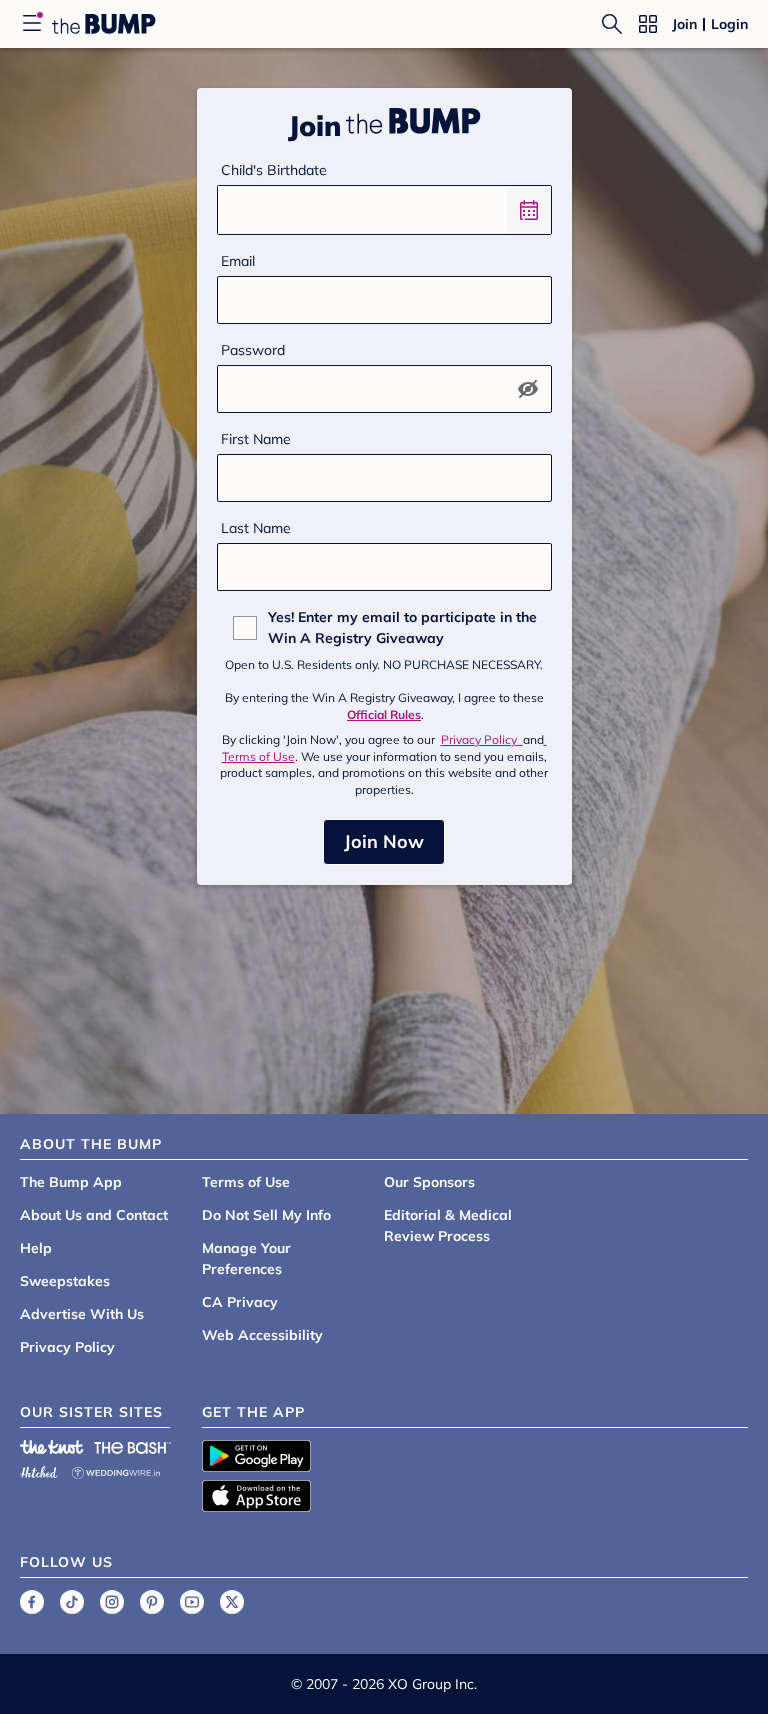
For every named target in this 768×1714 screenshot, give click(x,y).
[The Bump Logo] (104, 24)
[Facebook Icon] (32, 1602)
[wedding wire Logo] (116, 1469)
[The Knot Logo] (52, 1447)
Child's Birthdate (274, 170)
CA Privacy (240, 1302)
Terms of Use (246, 1182)
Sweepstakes (65, 1281)
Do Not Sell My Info (266, 1215)
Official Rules (384, 714)
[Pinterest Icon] (152, 1602)
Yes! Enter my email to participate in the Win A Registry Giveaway (402, 627)
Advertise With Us (82, 1314)
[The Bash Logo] (133, 1447)
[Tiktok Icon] (72, 1602)
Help (36, 1248)
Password (253, 350)
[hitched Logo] (39, 1469)
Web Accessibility (262, 1335)
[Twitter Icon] (232, 1602)
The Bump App (71, 1182)
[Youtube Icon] (192, 1602)
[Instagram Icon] (112, 1602)
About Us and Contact (94, 1215)
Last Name (256, 528)
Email (238, 261)
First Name (256, 439)
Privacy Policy (482, 739)
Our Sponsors (429, 1182)
